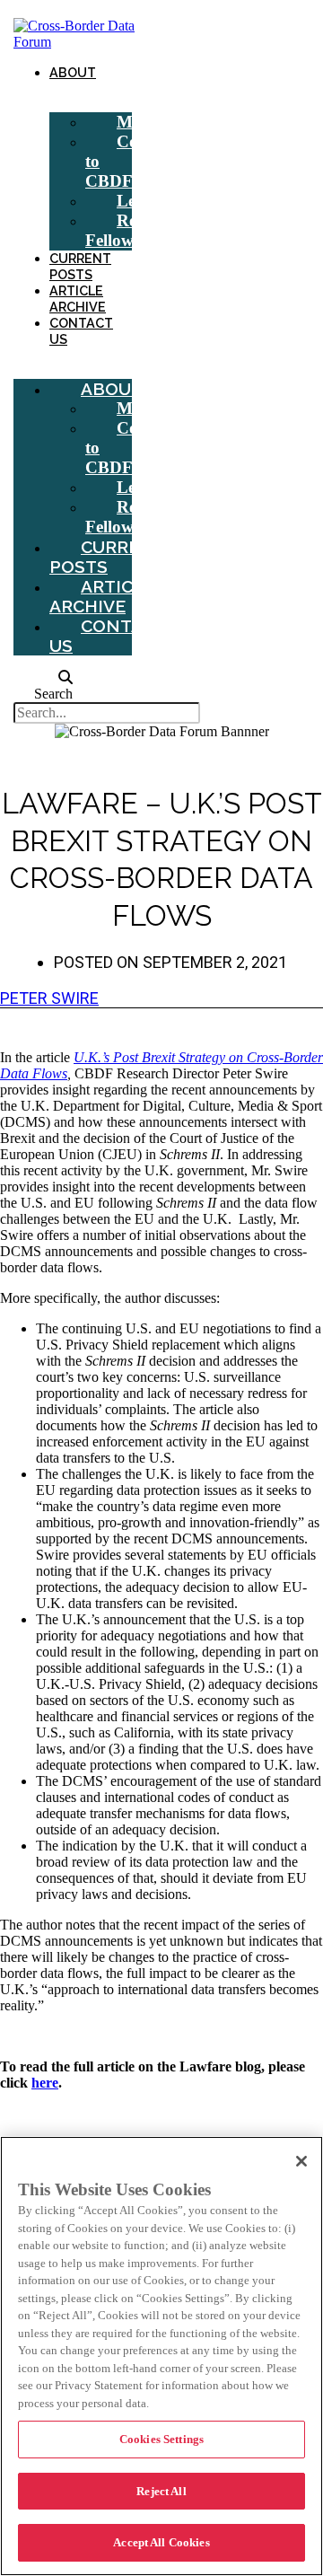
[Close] (301, 2161)
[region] (161, 2356)
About (73, 72)
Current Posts (80, 266)
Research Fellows (134, 230)
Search (53, 694)
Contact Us (81, 331)
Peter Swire (49, 998)
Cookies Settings (161, 2439)
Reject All (161, 2491)
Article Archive (78, 299)
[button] (43, 678)
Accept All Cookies (161, 2542)
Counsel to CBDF (131, 161)
